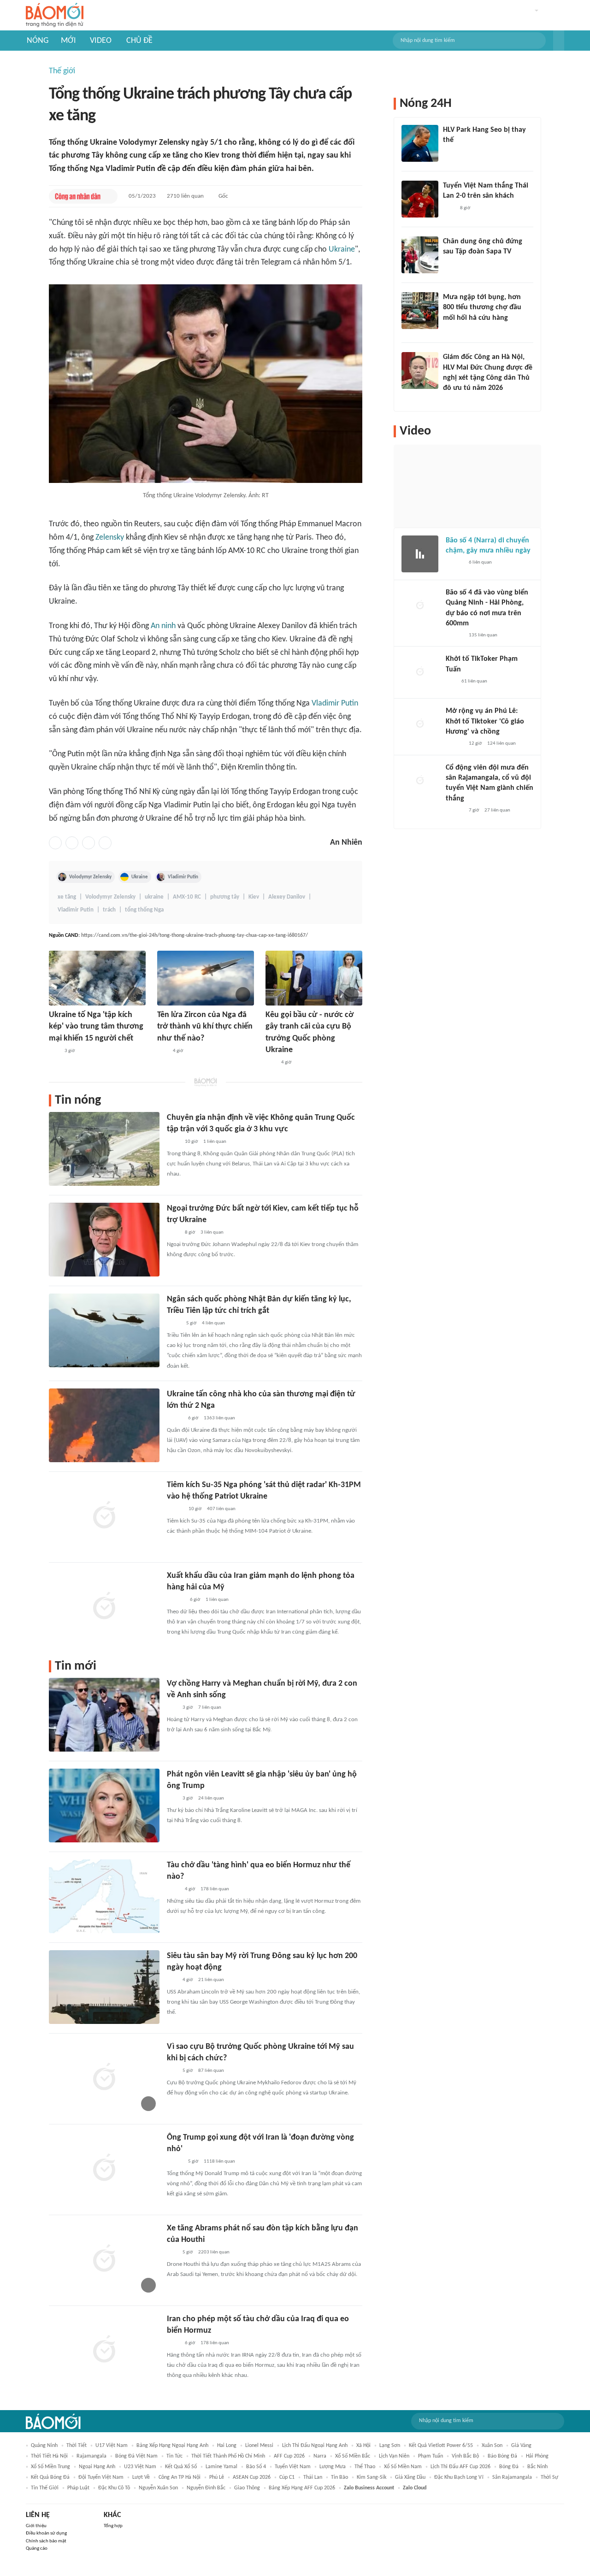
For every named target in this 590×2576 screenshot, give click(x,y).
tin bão (339, 2477)
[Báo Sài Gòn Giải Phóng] (454, 563)
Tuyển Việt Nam (293, 2467)
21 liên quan (211, 1980)
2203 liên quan (214, 2252)
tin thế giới (45, 2488)
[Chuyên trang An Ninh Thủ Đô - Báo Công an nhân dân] (54, 1051)
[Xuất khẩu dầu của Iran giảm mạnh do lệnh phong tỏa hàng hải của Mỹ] (104, 1607)
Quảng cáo (37, 2549)
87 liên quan (211, 2071)
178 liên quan (215, 1889)
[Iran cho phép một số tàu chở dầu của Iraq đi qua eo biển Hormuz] (104, 2350)
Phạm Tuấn (431, 2456)
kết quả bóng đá (50, 2477)
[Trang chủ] (55, 15)
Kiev (254, 897)
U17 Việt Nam (112, 2446)
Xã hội (363, 2446)
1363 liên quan (219, 1418)
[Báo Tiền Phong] (176, 1600)
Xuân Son (492, 2446)
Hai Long (227, 2446)
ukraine (154, 897)
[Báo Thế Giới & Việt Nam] (174, 1323)
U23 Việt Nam (140, 2467)
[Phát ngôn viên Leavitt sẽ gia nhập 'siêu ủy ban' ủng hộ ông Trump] (104, 1806)
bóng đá (509, 2467)
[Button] (559, 41)
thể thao (365, 2467)
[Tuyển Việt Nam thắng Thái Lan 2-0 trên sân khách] (420, 199)
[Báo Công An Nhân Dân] (78, 196)
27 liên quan (497, 810)
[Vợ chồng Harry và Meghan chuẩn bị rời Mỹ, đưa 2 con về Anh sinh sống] (104, 1715)
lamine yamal (221, 2467)
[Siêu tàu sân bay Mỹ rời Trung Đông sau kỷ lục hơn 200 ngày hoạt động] (104, 1987)
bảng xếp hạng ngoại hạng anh (172, 2446)
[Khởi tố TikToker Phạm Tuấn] (420, 672)
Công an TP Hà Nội (180, 2477)
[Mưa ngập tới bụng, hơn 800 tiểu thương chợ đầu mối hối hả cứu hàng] (420, 311)
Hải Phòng (537, 2456)
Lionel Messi (259, 2446)
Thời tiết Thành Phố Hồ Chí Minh (228, 2456)
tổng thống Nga (144, 910)
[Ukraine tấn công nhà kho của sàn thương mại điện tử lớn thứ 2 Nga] (104, 1425)
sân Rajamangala (512, 2477)
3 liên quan (212, 1232)
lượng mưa (333, 2467)
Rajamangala (91, 2456)
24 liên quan (211, 1798)
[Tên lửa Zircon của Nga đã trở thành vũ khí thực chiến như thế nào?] (206, 978)
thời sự (549, 2477)
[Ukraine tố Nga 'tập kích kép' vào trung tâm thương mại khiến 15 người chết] (97, 978)
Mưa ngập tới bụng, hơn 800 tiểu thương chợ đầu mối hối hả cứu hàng (482, 308)
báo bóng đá (502, 2456)
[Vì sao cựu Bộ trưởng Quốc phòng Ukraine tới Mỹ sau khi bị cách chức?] (104, 2078)
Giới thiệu (36, 2526)
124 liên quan (501, 744)
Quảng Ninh (44, 2446)
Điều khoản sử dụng (46, 2533)
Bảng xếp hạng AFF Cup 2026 (302, 2488)
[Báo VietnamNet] (175, 1418)
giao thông (247, 2488)
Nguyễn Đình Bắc (206, 2488)
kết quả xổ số (181, 2467)
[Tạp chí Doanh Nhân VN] (450, 264)
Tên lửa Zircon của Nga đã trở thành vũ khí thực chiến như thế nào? (205, 1026)
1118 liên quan (219, 2161)
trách (109, 910)
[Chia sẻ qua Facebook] (55, 843)
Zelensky (110, 538)
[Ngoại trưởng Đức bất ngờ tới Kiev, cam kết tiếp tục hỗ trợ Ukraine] (104, 1240)
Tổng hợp (113, 2526)
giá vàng (521, 2446)
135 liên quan (483, 635)
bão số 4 (256, 2467)
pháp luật (78, 2488)
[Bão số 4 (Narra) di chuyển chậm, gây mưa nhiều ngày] (420, 554)
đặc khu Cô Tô (114, 2488)
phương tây (225, 897)
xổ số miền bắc (353, 2456)
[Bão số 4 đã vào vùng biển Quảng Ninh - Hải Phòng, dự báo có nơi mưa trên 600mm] (420, 606)
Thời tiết (77, 2446)
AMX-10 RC (187, 897)
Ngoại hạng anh (97, 2467)
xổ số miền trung (50, 2467)
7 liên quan (210, 1708)
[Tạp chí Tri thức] (449, 208)
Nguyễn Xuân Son (158, 2488)
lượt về (141, 2477)
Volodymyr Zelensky (90, 877)
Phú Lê (217, 2477)
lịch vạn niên (394, 2456)
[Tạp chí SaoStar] (452, 153)
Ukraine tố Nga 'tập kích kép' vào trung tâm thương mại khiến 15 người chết (96, 1026)
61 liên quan (474, 681)
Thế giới (62, 71)
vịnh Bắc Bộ (465, 2456)
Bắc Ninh (537, 2467)
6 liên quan (480, 562)
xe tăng (67, 897)
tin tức (174, 2456)
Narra (320, 2456)
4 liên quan (213, 1323)
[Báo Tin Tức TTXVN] (173, 1142)
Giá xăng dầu (410, 2477)
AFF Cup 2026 (289, 2456)
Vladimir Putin (335, 703)
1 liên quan (215, 1142)
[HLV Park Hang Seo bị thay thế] (420, 143)
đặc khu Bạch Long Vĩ (459, 2477)
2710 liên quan (185, 196)
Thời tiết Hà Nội (49, 2456)
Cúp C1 (287, 2477)
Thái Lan (313, 2477)
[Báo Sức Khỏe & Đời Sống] (175, 1509)
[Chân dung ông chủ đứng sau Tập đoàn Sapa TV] (420, 255)
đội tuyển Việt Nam (101, 2477)
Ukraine (342, 250)
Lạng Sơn (390, 2446)
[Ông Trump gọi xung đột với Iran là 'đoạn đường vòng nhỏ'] (104, 2169)
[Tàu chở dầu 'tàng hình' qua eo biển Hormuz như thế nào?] (104, 1896)
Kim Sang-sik (372, 2477)
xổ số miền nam (403, 2467)
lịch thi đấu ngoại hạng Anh (315, 2446)
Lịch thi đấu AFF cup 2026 (460, 2467)
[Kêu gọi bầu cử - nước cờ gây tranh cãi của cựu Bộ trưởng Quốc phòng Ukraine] (314, 978)
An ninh (163, 626)
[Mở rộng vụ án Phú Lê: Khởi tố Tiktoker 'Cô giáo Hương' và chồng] (420, 724)
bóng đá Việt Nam (136, 2456)
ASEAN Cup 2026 (252, 2477)
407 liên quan (221, 1509)
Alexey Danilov (287, 897)
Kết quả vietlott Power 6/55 (441, 2446)
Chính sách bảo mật (46, 2541)
